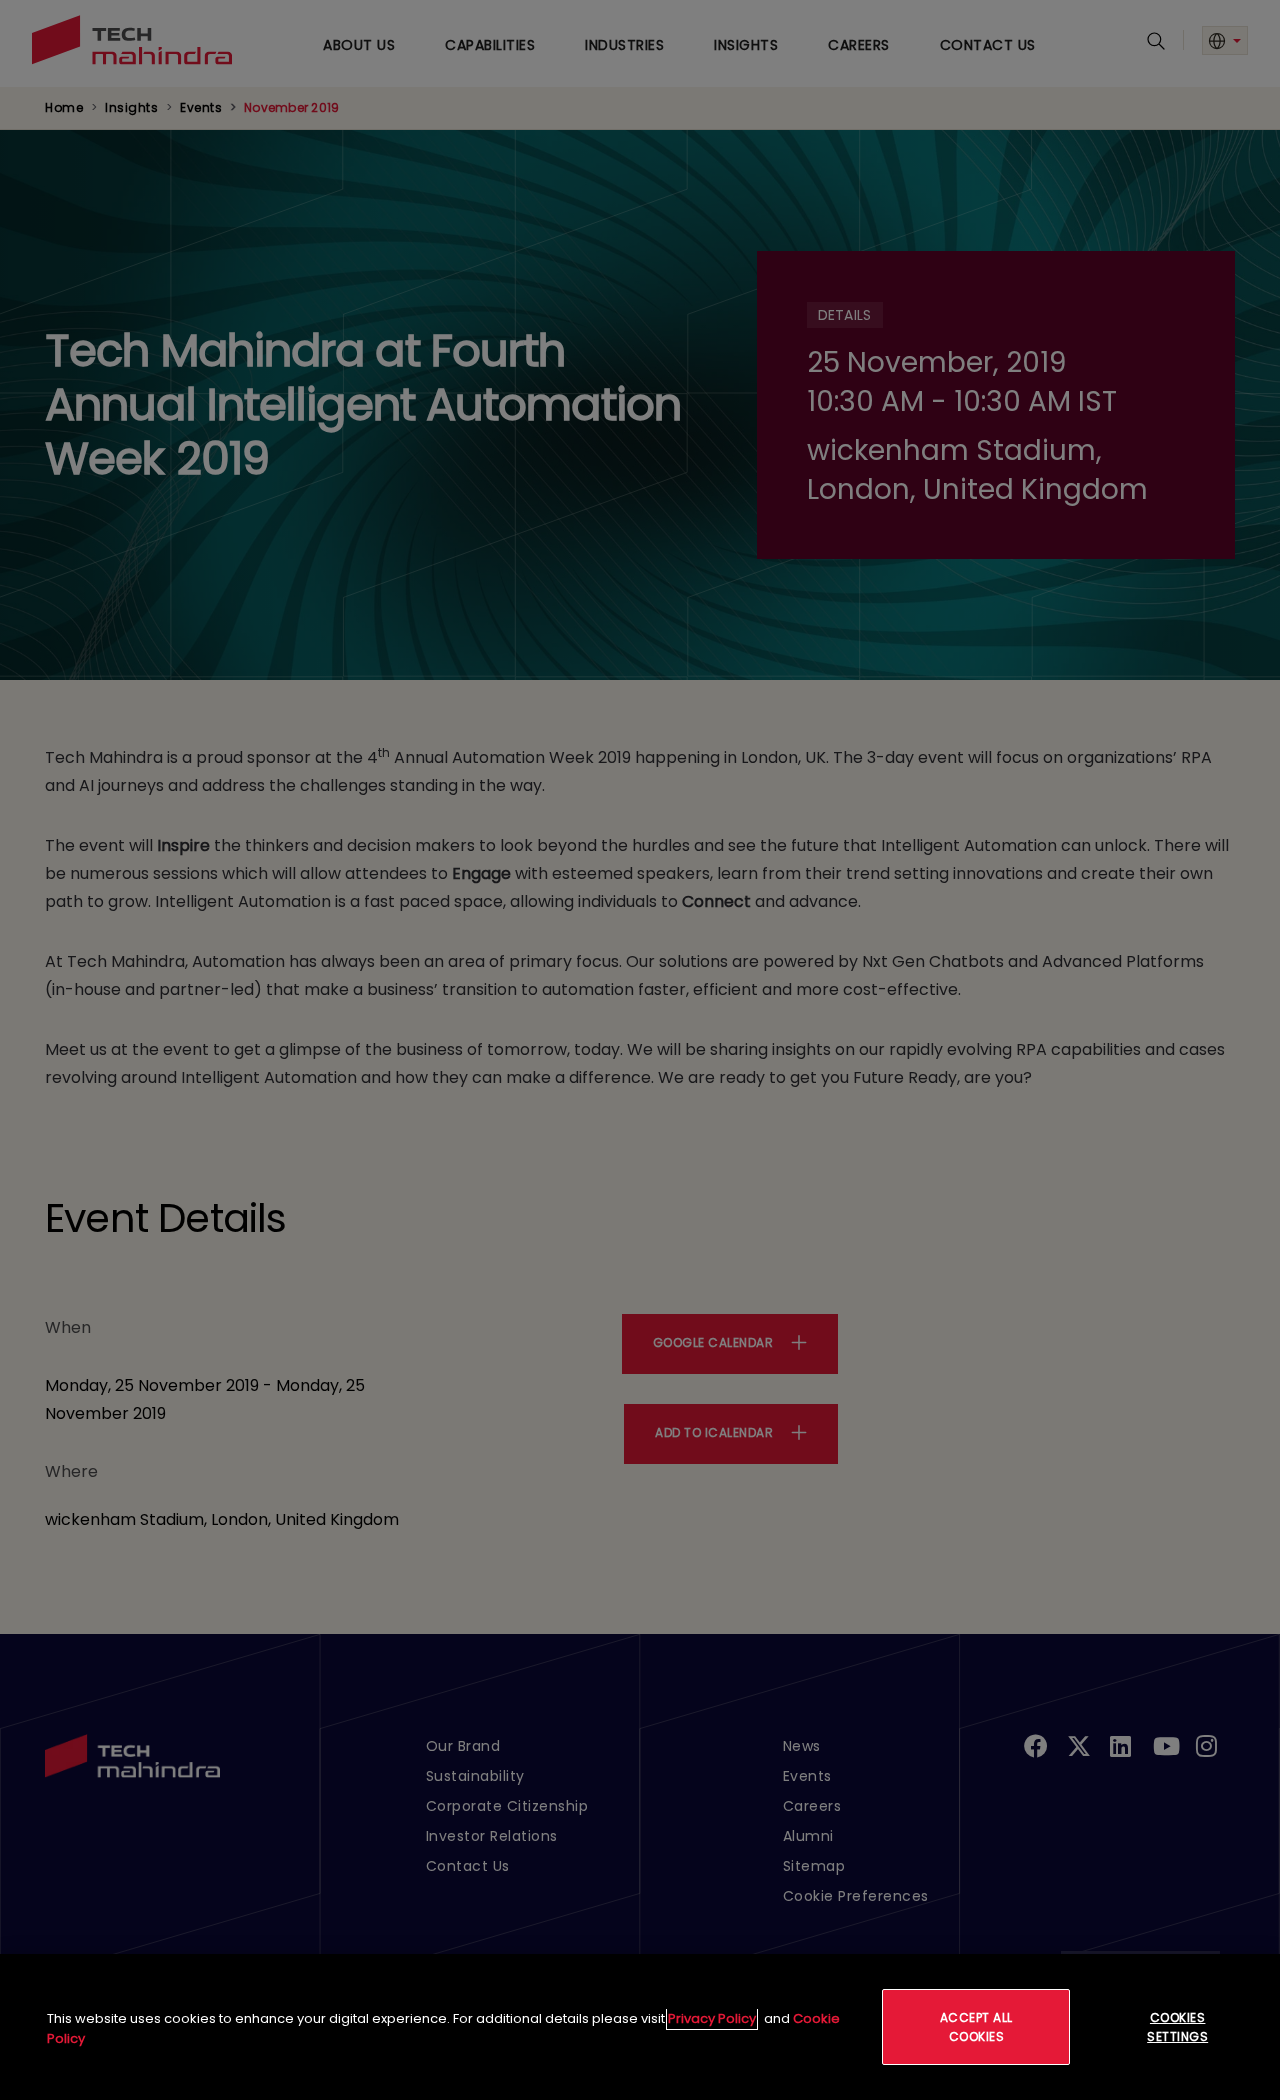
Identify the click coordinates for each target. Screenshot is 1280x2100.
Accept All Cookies (976, 2027)
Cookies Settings (1177, 2027)
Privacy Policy (712, 2018)
